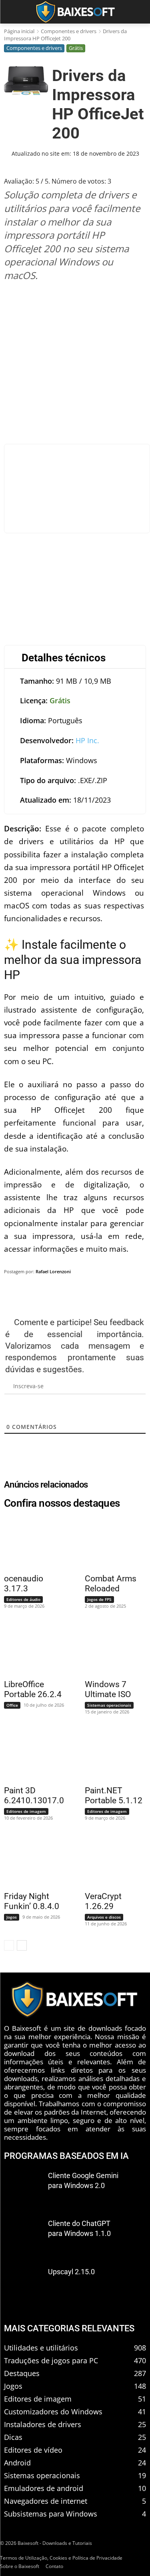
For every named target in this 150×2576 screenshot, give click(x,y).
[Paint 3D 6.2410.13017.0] (30, 1754)
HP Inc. (87, 740)
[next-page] (22, 1945)
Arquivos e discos (104, 1917)
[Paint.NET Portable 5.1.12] (111, 1754)
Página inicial (19, 31)
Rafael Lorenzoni (53, 1271)
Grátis (76, 48)
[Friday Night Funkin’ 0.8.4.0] (30, 1860)
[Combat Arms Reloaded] (111, 1542)
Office (12, 1705)
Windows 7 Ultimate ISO (108, 1689)
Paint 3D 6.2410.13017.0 (34, 1795)
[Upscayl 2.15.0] (23, 2284)
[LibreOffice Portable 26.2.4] (30, 1648)
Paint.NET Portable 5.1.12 (114, 1795)
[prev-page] (9, 1945)
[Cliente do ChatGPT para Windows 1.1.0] (23, 2236)
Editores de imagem (26, 1811)
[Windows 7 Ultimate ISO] (111, 1648)
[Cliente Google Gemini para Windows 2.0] (23, 2188)
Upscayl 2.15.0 (71, 2272)
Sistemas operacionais (109, 1705)
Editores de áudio (23, 1599)
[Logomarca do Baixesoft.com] (75, 12)
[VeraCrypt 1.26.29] (111, 1860)
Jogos (12, 1917)
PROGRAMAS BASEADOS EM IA (66, 2156)
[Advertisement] (75, 363)
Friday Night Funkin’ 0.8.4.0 (32, 1901)
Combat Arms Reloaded (111, 1584)
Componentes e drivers (69, 31)
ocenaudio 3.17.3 (24, 1584)
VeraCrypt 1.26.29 (103, 1901)
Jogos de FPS (99, 1599)
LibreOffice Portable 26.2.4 (33, 1689)
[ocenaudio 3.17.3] (30, 1542)
